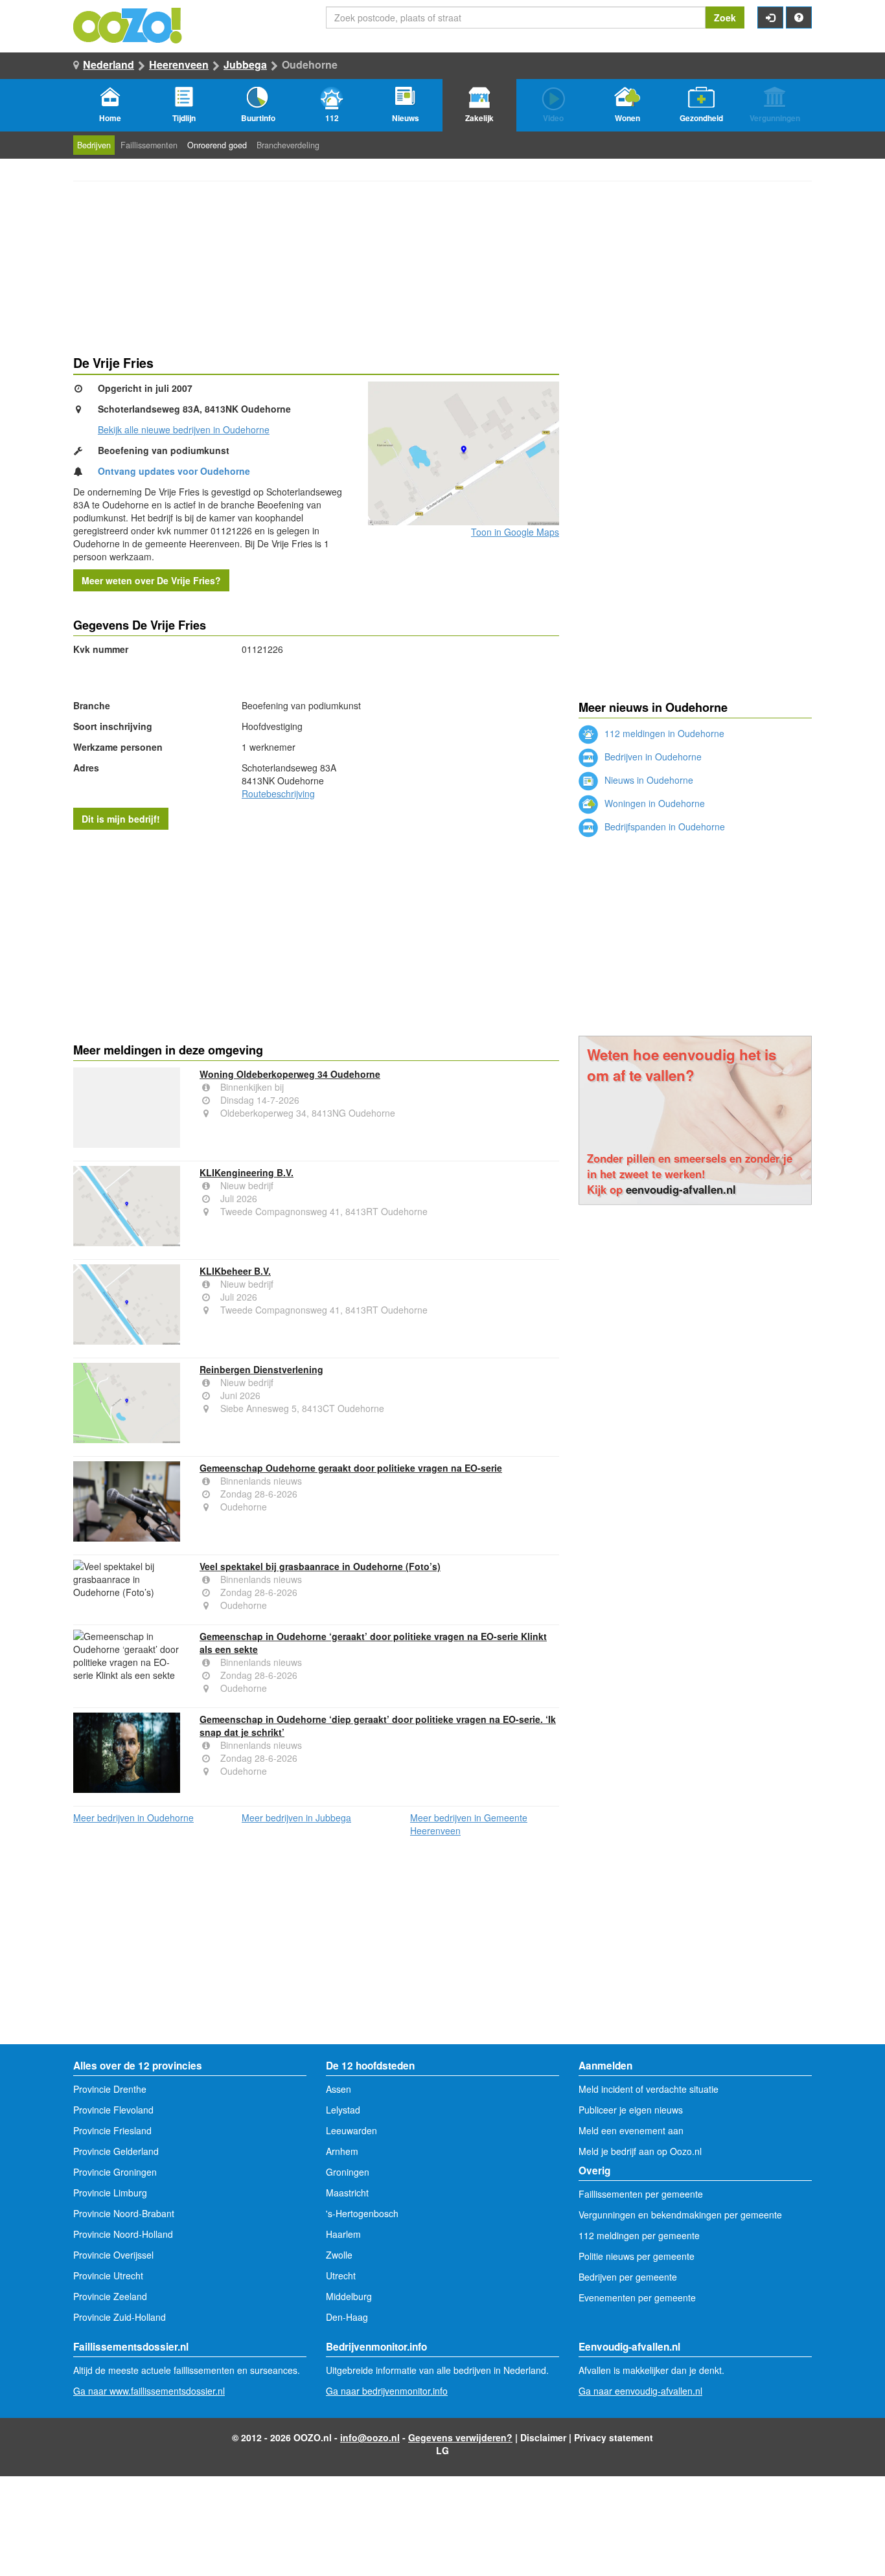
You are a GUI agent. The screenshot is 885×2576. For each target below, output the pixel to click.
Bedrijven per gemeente (628, 2277)
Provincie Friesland (112, 2130)
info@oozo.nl (370, 2437)
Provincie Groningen (115, 2172)
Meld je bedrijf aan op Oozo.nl (640, 2151)
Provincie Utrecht (108, 2275)
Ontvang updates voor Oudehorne (174, 471)
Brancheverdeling (288, 145)
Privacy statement (614, 2437)
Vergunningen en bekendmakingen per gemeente (680, 2215)
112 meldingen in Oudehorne (663, 733)
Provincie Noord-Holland (123, 2234)
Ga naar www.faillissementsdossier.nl (149, 2391)
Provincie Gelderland (116, 2151)
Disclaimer (543, 2437)
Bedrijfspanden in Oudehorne (663, 826)
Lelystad (343, 2110)
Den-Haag (347, 2317)
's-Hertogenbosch (362, 2213)
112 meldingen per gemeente (639, 2235)
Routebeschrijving (278, 793)
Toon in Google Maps (515, 532)
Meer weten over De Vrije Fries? (151, 580)
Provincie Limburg (110, 2193)
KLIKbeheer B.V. (235, 1271)
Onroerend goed (217, 145)
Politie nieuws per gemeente (637, 2256)
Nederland (109, 64)
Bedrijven (94, 145)
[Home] (128, 24)
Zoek (725, 17)
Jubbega (245, 64)
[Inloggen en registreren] (770, 17)
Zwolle (339, 2255)
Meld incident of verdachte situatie (649, 2089)
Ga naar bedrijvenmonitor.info (387, 2391)
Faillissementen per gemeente (641, 2194)
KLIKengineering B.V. (247, 1172)
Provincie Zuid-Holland (120, 2317)
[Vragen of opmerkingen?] (799, 17)
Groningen (348, 2172)
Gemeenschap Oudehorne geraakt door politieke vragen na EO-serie (351, 1468)
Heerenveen (179, 64)
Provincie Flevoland (113, 2110)
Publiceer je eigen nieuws (631, 2110)
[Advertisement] (316, 933)
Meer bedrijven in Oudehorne (133, 1818)
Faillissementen (149, 145)
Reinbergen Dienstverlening (261, 1369)
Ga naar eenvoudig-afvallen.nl (640, 2391)
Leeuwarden (351, 2130)
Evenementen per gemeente (637, 2297)
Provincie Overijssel (113, 2255)
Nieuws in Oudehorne (648, 780)
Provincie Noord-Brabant (124, 2213)
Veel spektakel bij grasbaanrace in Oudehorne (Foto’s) (320, 1566)
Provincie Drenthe (110, 2089)
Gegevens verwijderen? (460, 2437)
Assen (339, 2089)
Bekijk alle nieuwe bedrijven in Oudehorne (184, 429)
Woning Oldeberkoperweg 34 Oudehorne (290, 1074)
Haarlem (343, 2234)
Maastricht (347, 2193)
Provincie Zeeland (110, 2296)
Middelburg (349, 2296)
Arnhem (342, 2151)
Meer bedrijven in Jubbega (296, 1818)
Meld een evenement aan (631, 2130)
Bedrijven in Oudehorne (652, 757)
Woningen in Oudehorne (653, 803)
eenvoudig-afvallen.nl (681, 1189)
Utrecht (341, 2275)
